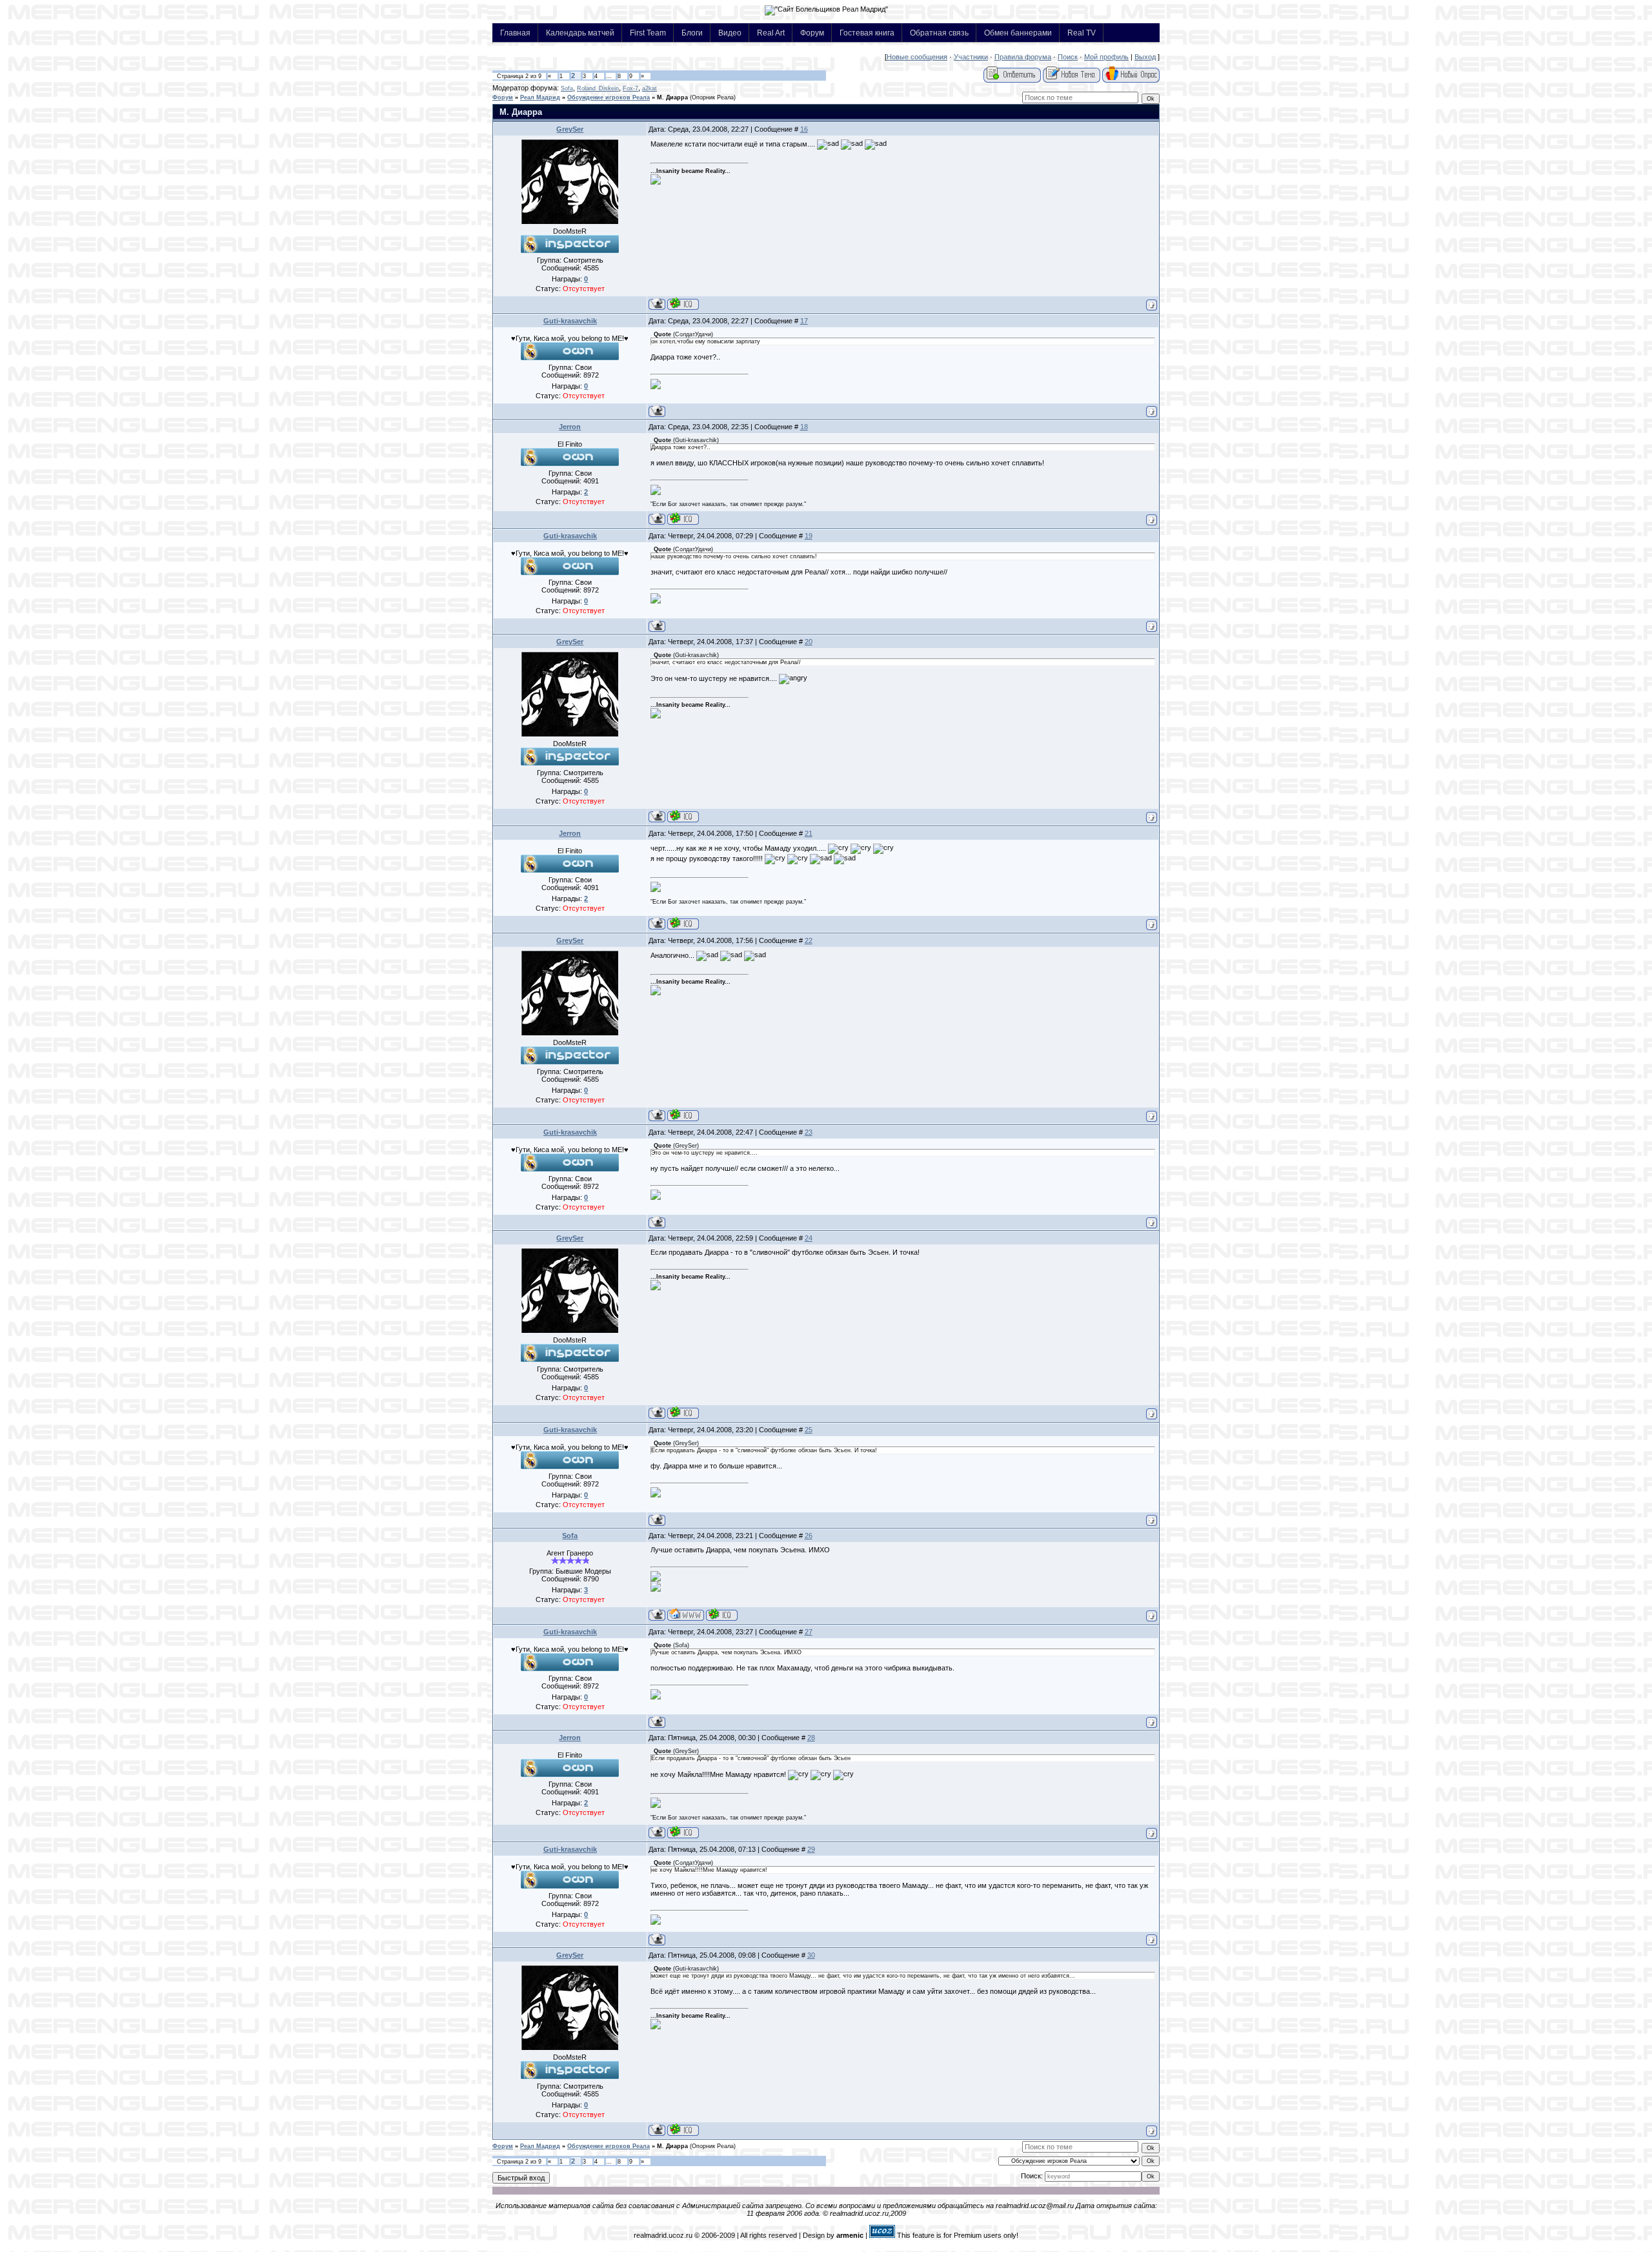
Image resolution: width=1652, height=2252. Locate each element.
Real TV (1082, 33)
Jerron (570, 427)
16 (804, 129)
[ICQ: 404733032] (683, 304)
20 (809, 642)
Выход (1145, 57)
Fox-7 (630, 88)
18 (804, 427)
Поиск (1068, 57)
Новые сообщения (917, 57)
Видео (730, 33)
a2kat (650, 88)
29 (811, 1849)
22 (809, 940)
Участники (971, 57)
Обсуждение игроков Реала (609, 97)
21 (809, 833)
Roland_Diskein (598, 88)
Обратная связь (939, 33)
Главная (515, 33)
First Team (648, 33)
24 (809, 1238)
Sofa (567, 88)
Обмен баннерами (1018, 33)
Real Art (771, 33)
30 (811, 1955)
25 (809, 1430)
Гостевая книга (867, 33)
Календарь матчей (580, 33)
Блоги (692, 33)
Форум (812, 33)
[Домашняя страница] (686, 1615)
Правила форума (1023, 57)
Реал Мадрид (540, 97)
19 (809, 536)
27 (809, 1632)
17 (804, 321)
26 (809, 1536)
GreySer (570, 129)
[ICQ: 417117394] (722, 1615)
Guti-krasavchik (570, 321)
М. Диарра (672, 97)
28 (811, 1738)
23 (809, 1132)
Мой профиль (1106, 57)
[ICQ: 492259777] (683, 519)
